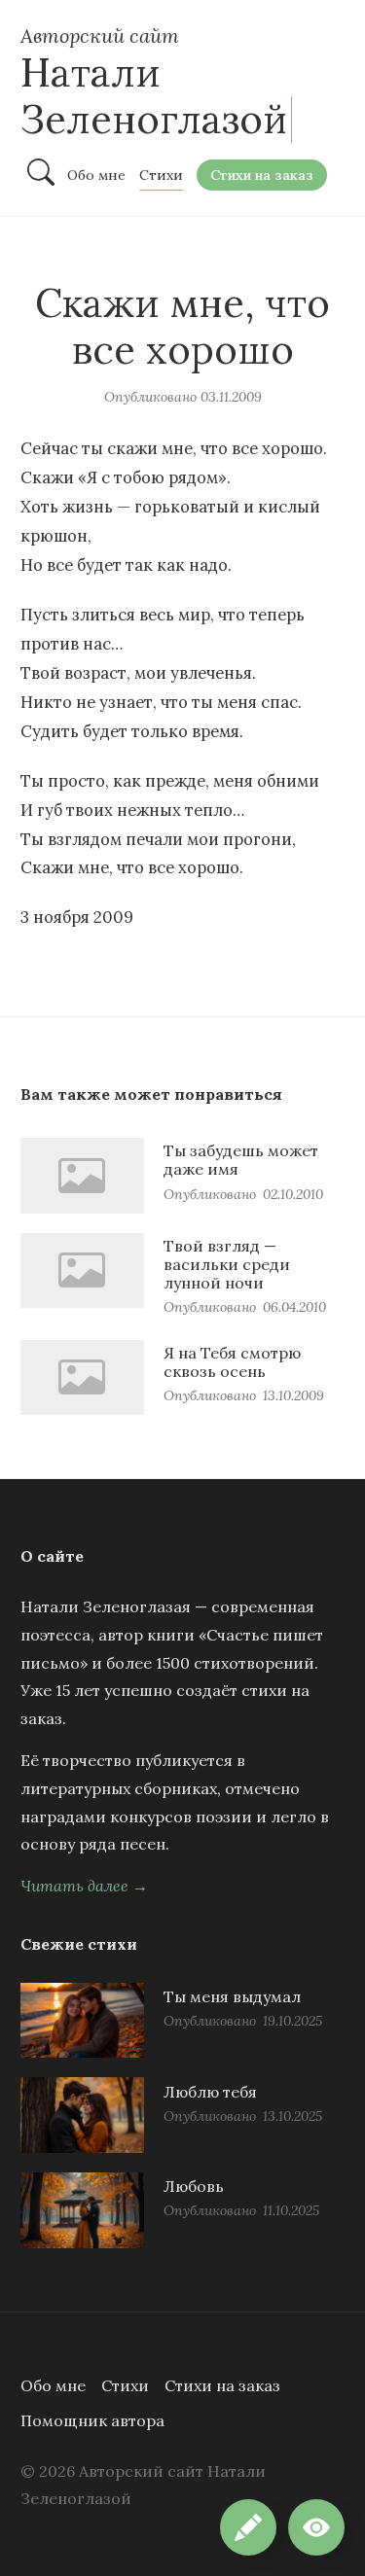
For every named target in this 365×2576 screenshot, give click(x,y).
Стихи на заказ (222, 2385)
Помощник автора (92, 2420)
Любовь (194, 2186)
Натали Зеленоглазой (154, 96)
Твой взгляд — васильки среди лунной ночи (227, 1264)
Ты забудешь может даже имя (241, 1160)
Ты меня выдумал (232, 1996)
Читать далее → (84, 1886)
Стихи (125, 2385)
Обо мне (53, 2385)
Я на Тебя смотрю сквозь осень (232, 1362)
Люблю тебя (210, 2092)
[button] (316, 2527)
